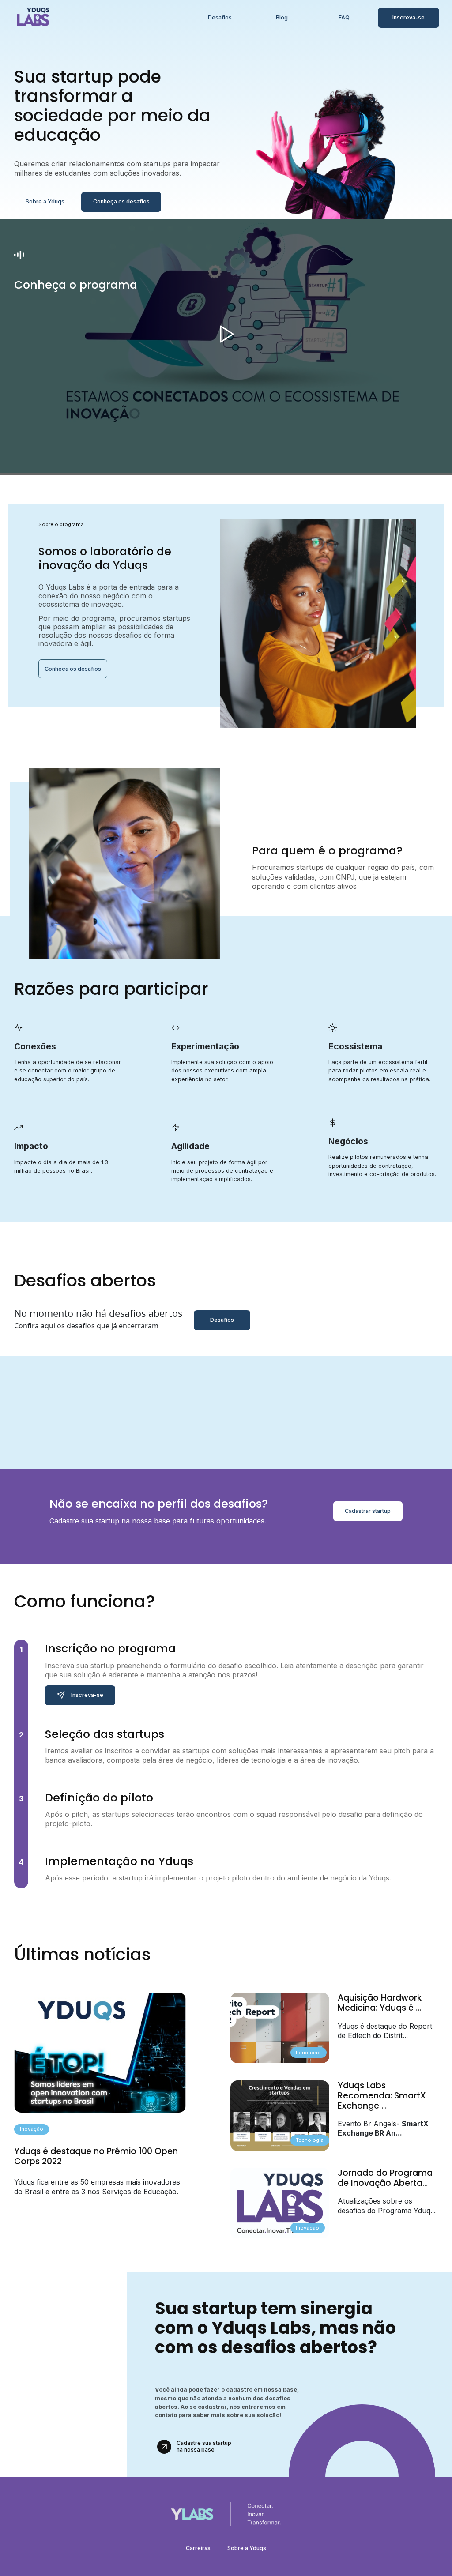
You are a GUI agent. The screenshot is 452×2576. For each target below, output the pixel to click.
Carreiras (198, 2548)
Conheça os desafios (121, 201)
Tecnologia (310, 2140)
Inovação (32, 2129)
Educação (308, 2053)
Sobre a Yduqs (45, 201)
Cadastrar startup (368, 1511)
